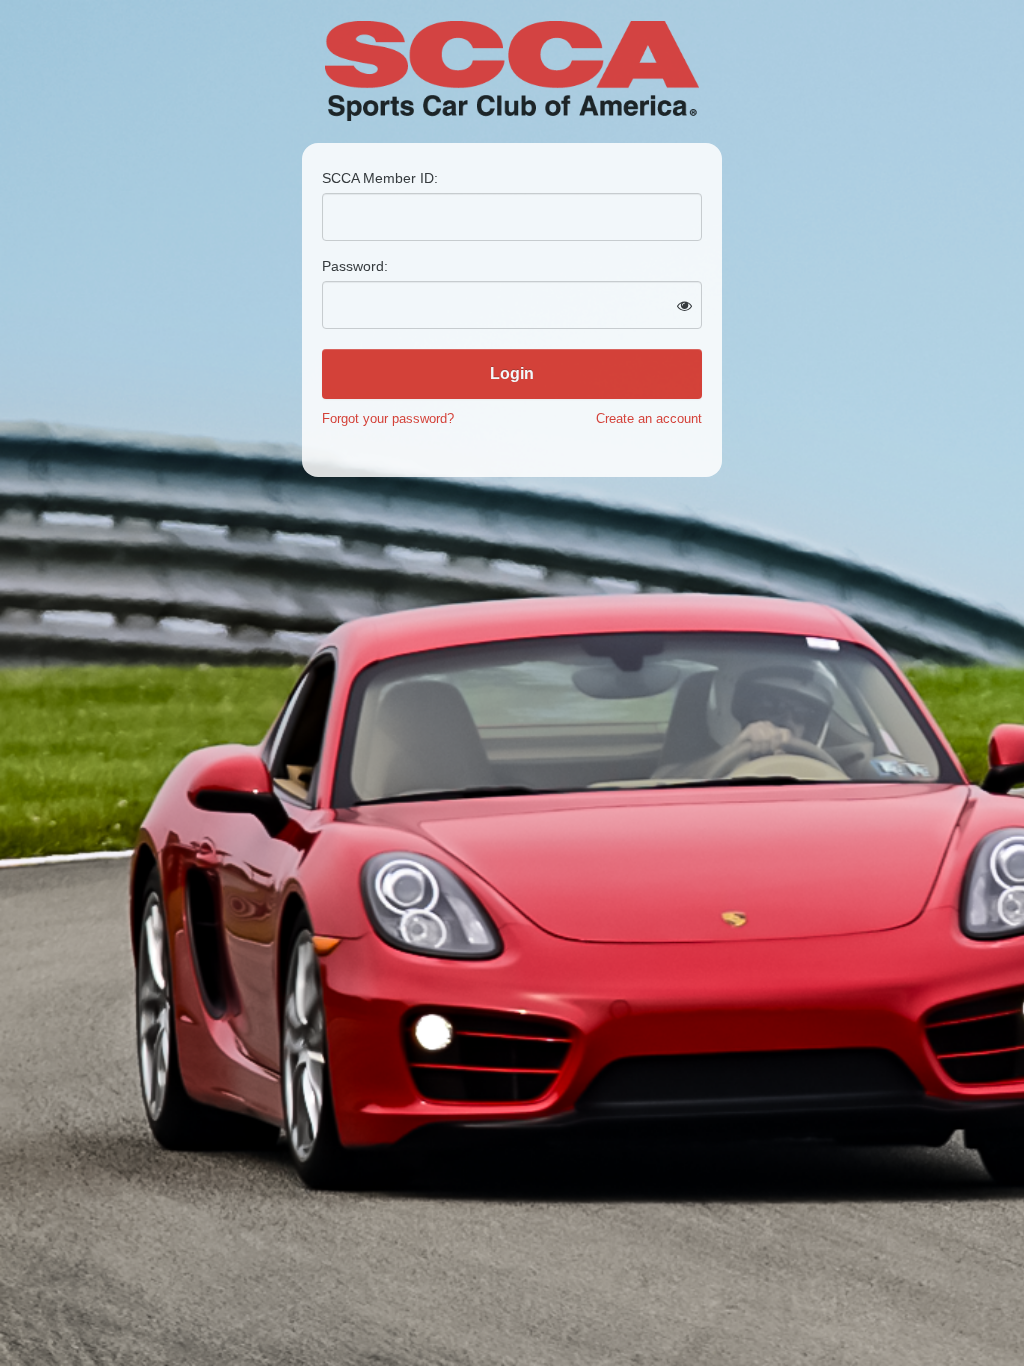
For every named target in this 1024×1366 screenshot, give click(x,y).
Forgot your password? (388, 418)
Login (512, 373)
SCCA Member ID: (380, 178)
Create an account (649, 418)
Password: (355, 266)
